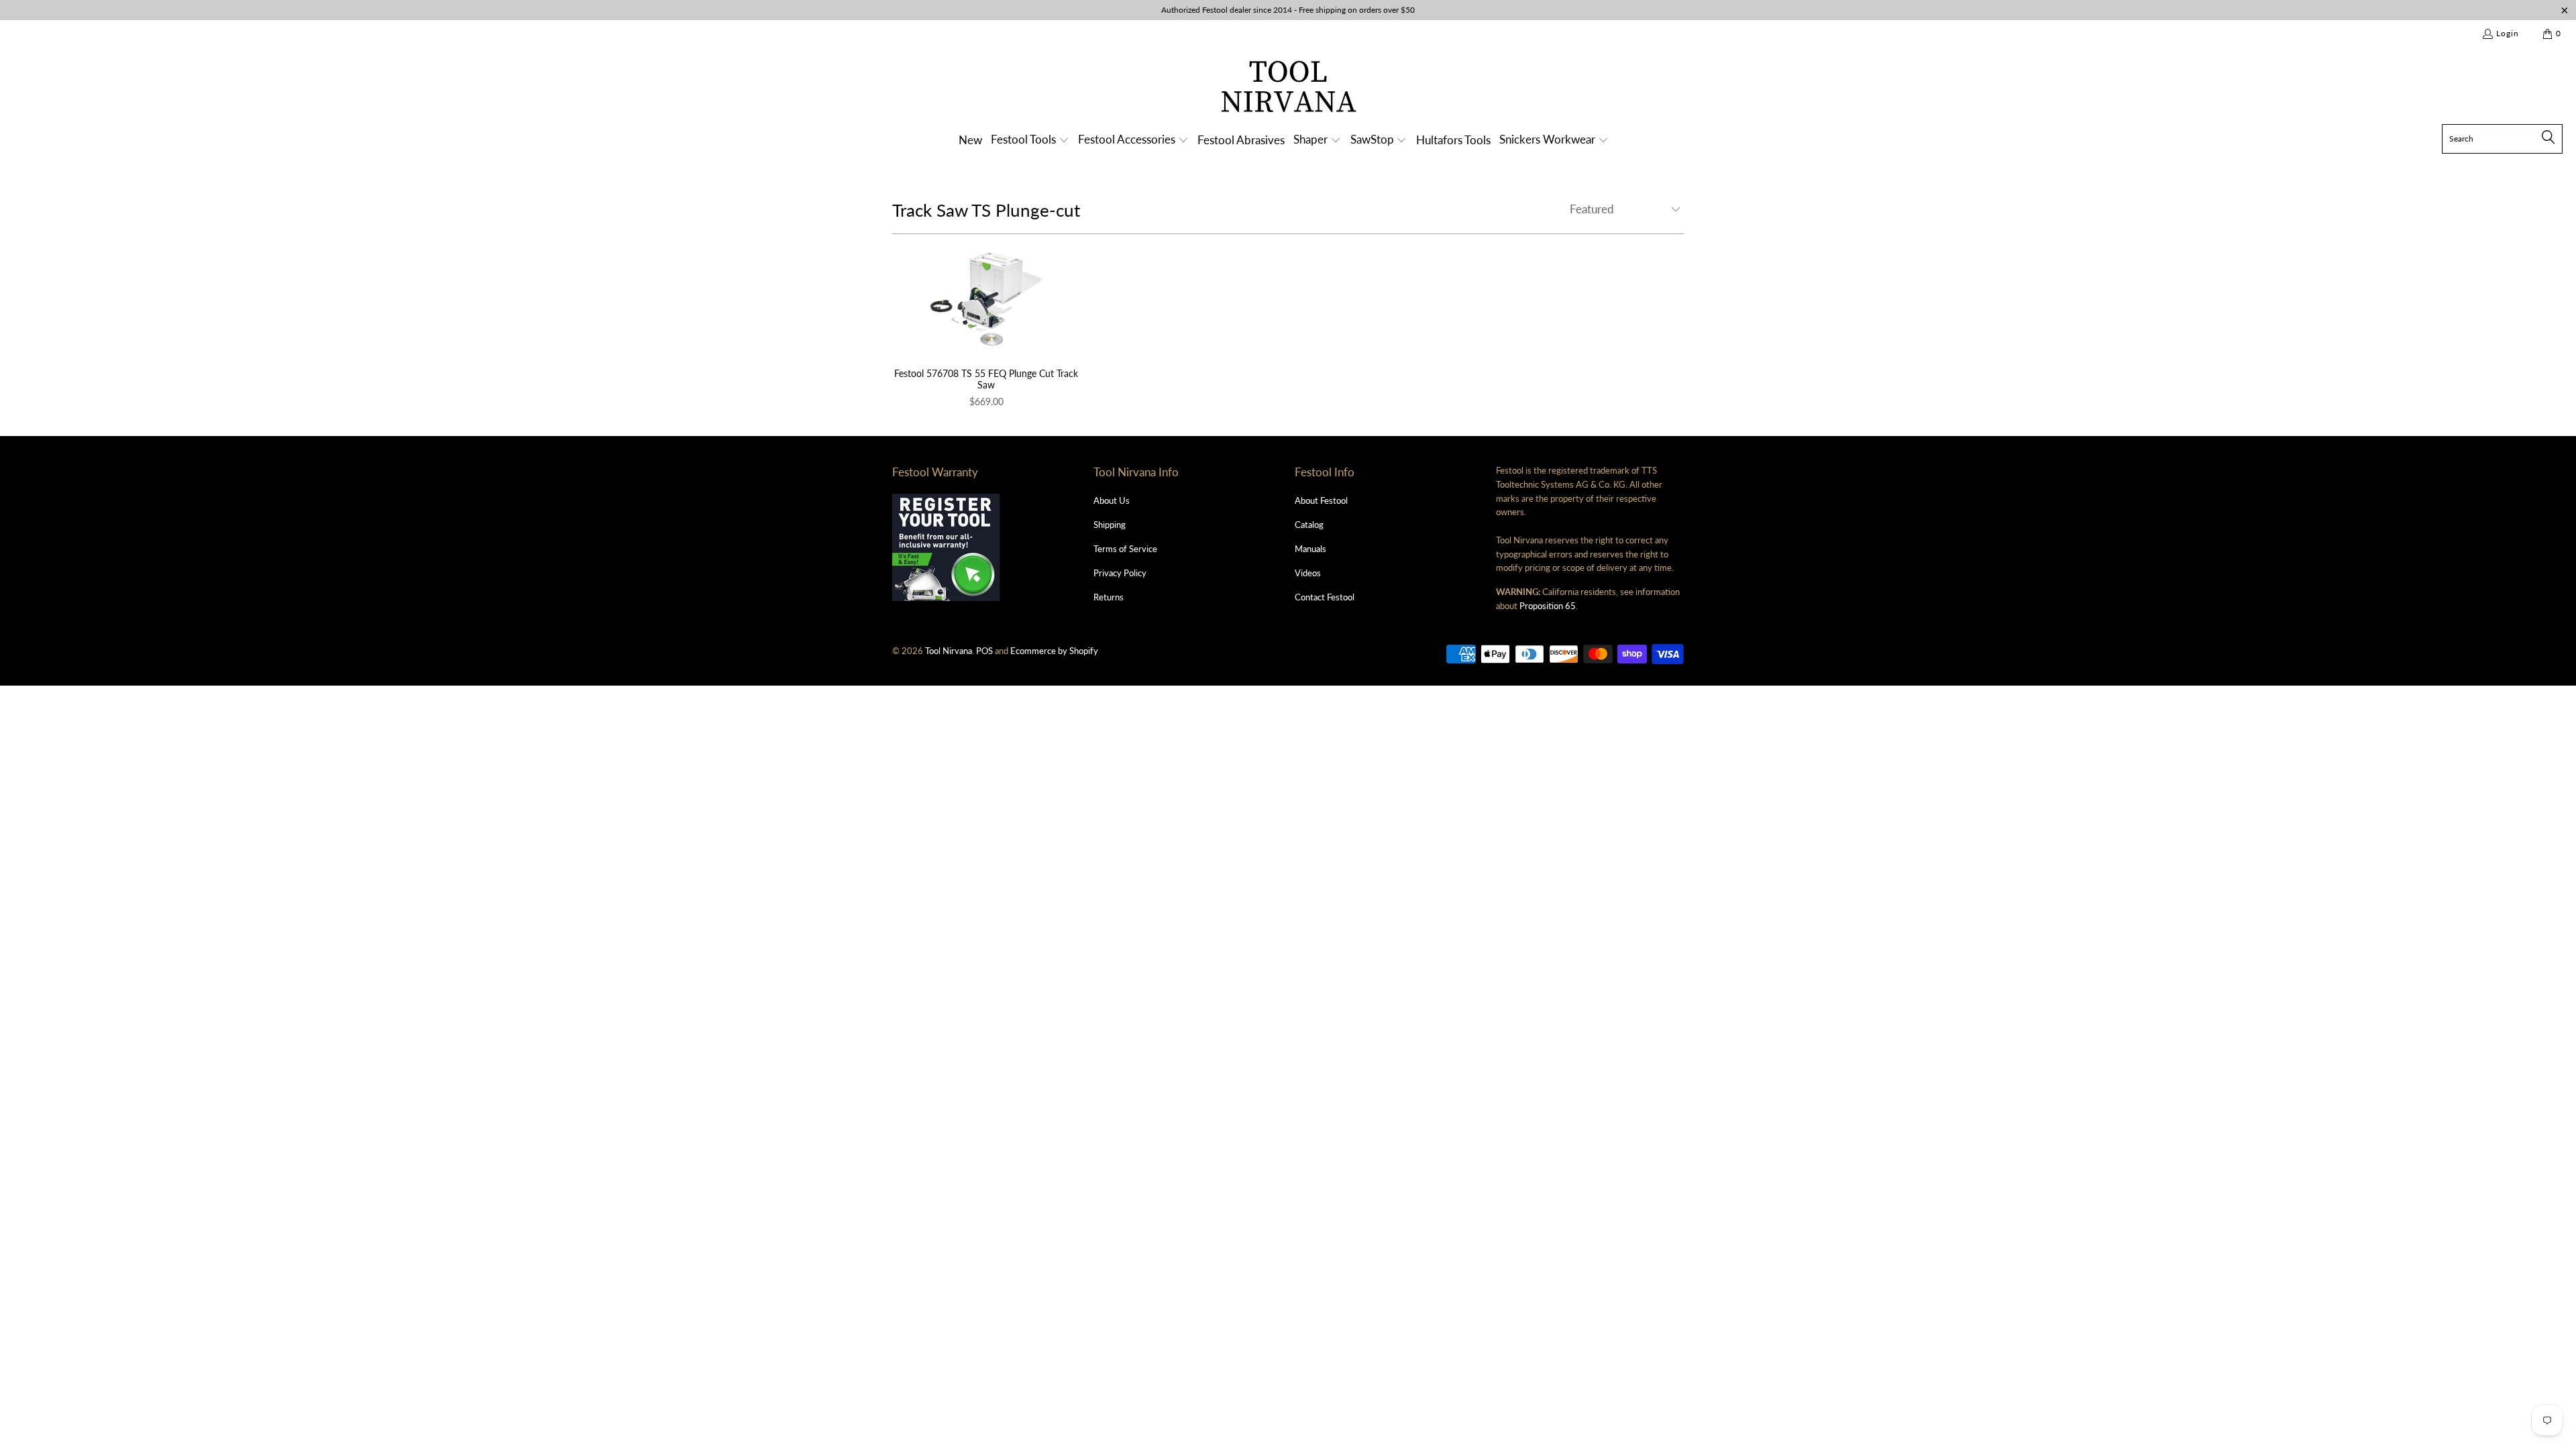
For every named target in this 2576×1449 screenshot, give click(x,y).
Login (2508, 33)
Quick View (986, 327)
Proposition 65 (1548, 606)
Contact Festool (1325, 597)
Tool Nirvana (949, 651)
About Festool (1321, 500)
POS (984, 651)
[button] (1030, 141)
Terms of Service (1125, 549)
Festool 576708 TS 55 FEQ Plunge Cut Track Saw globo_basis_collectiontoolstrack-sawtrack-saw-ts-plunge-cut (986, 298)
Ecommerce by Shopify (1054, 651)
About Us (1112, 500)
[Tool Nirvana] (1288, 89)
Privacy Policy (1120, 573)
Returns (1109, 597)
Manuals (1310, 549)
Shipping (1110, 525)
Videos (1308, 573)
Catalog (1309, 525)
